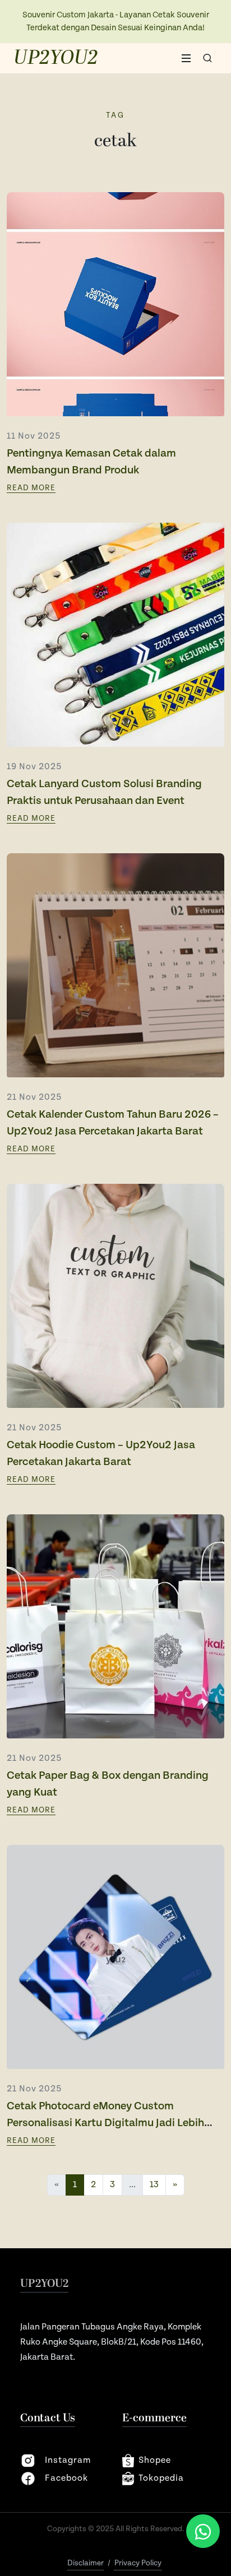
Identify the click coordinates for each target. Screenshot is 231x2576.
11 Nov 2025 (34, 436)
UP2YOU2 (56, 58)
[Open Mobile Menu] (186, 58)
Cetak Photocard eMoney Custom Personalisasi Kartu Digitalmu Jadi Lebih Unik (105, 2123)
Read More (31, 488)
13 (154, 2185)
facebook (66, 2478)
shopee (155, 2460)
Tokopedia (161, 2478)
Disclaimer (86, 2563)
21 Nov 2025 (34, 1097)
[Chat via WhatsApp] (203, 2531)
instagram (68, 2460)
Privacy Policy (138, 2563)
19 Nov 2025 (34, 767)
